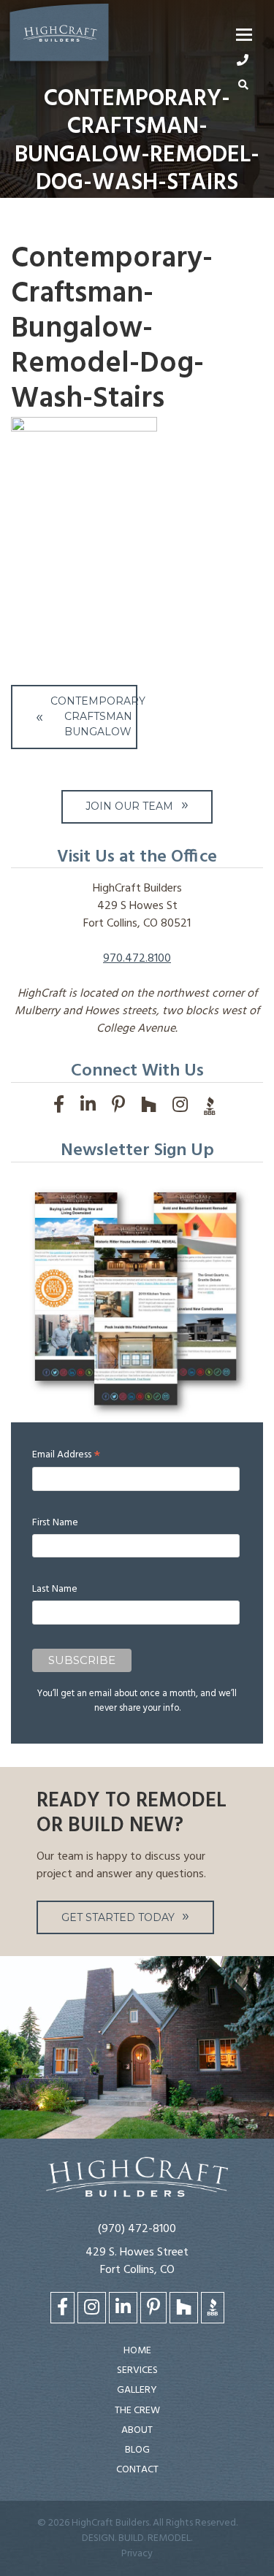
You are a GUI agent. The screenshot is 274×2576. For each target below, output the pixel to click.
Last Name (55, 1589)
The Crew (137, 2411)
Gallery (137, 2390)
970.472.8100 (137, 959)
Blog (137, 2450)
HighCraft (59, 35)
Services (137, 2370)
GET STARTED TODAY (118, 1917)
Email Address (66, 1455)
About (137, 2430)
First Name (55, 1523)
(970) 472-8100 (137, 2229)
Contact (137, 2470)
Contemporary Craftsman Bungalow (93, 716)
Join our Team (129, 806)
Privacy (137, 2554)
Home (137, 2351)
